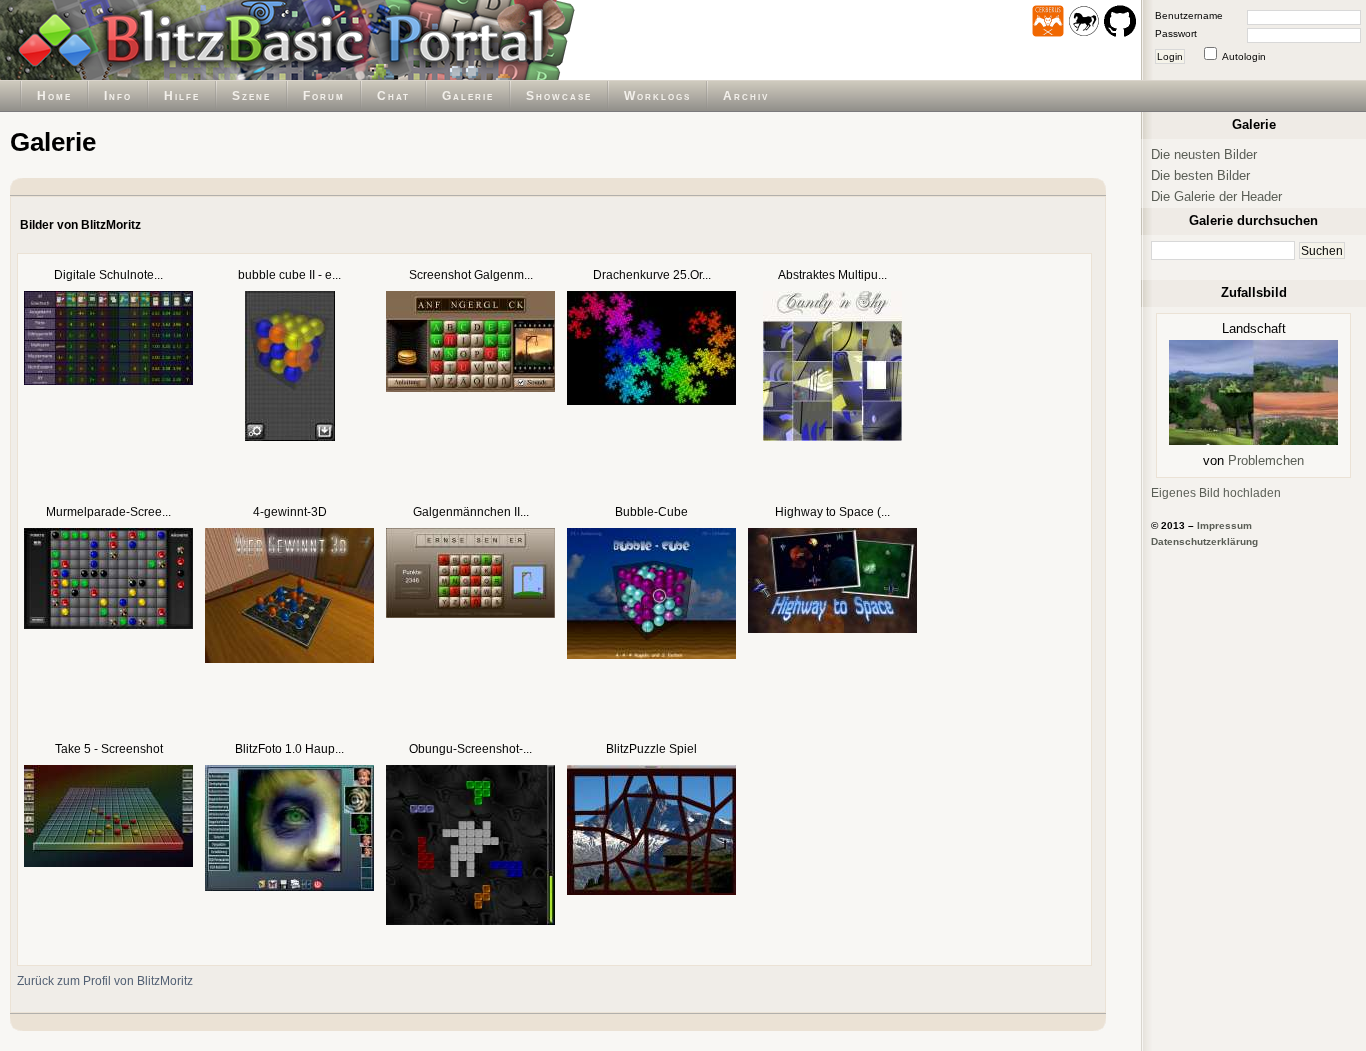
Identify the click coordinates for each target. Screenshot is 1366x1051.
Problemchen (1266, 460)
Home (54, 95)
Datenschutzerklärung (1204, 541)
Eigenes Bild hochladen (1216, 492)
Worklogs (657, 95)
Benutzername (1189, 15)
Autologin (1244, 56)
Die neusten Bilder (1204, 154)
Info (118, 95)
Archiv (746, 95)
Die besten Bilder (1200, 175)
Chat (393, 95)
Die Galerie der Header (1216, 196)
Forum (324, 95)
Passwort (1176, 33)
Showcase (559, 95)
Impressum (1224, 525)
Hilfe (182, 95)
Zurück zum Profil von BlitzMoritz (105, 980)
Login (1170, 56)
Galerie (468, 95)
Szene (251, 95)
